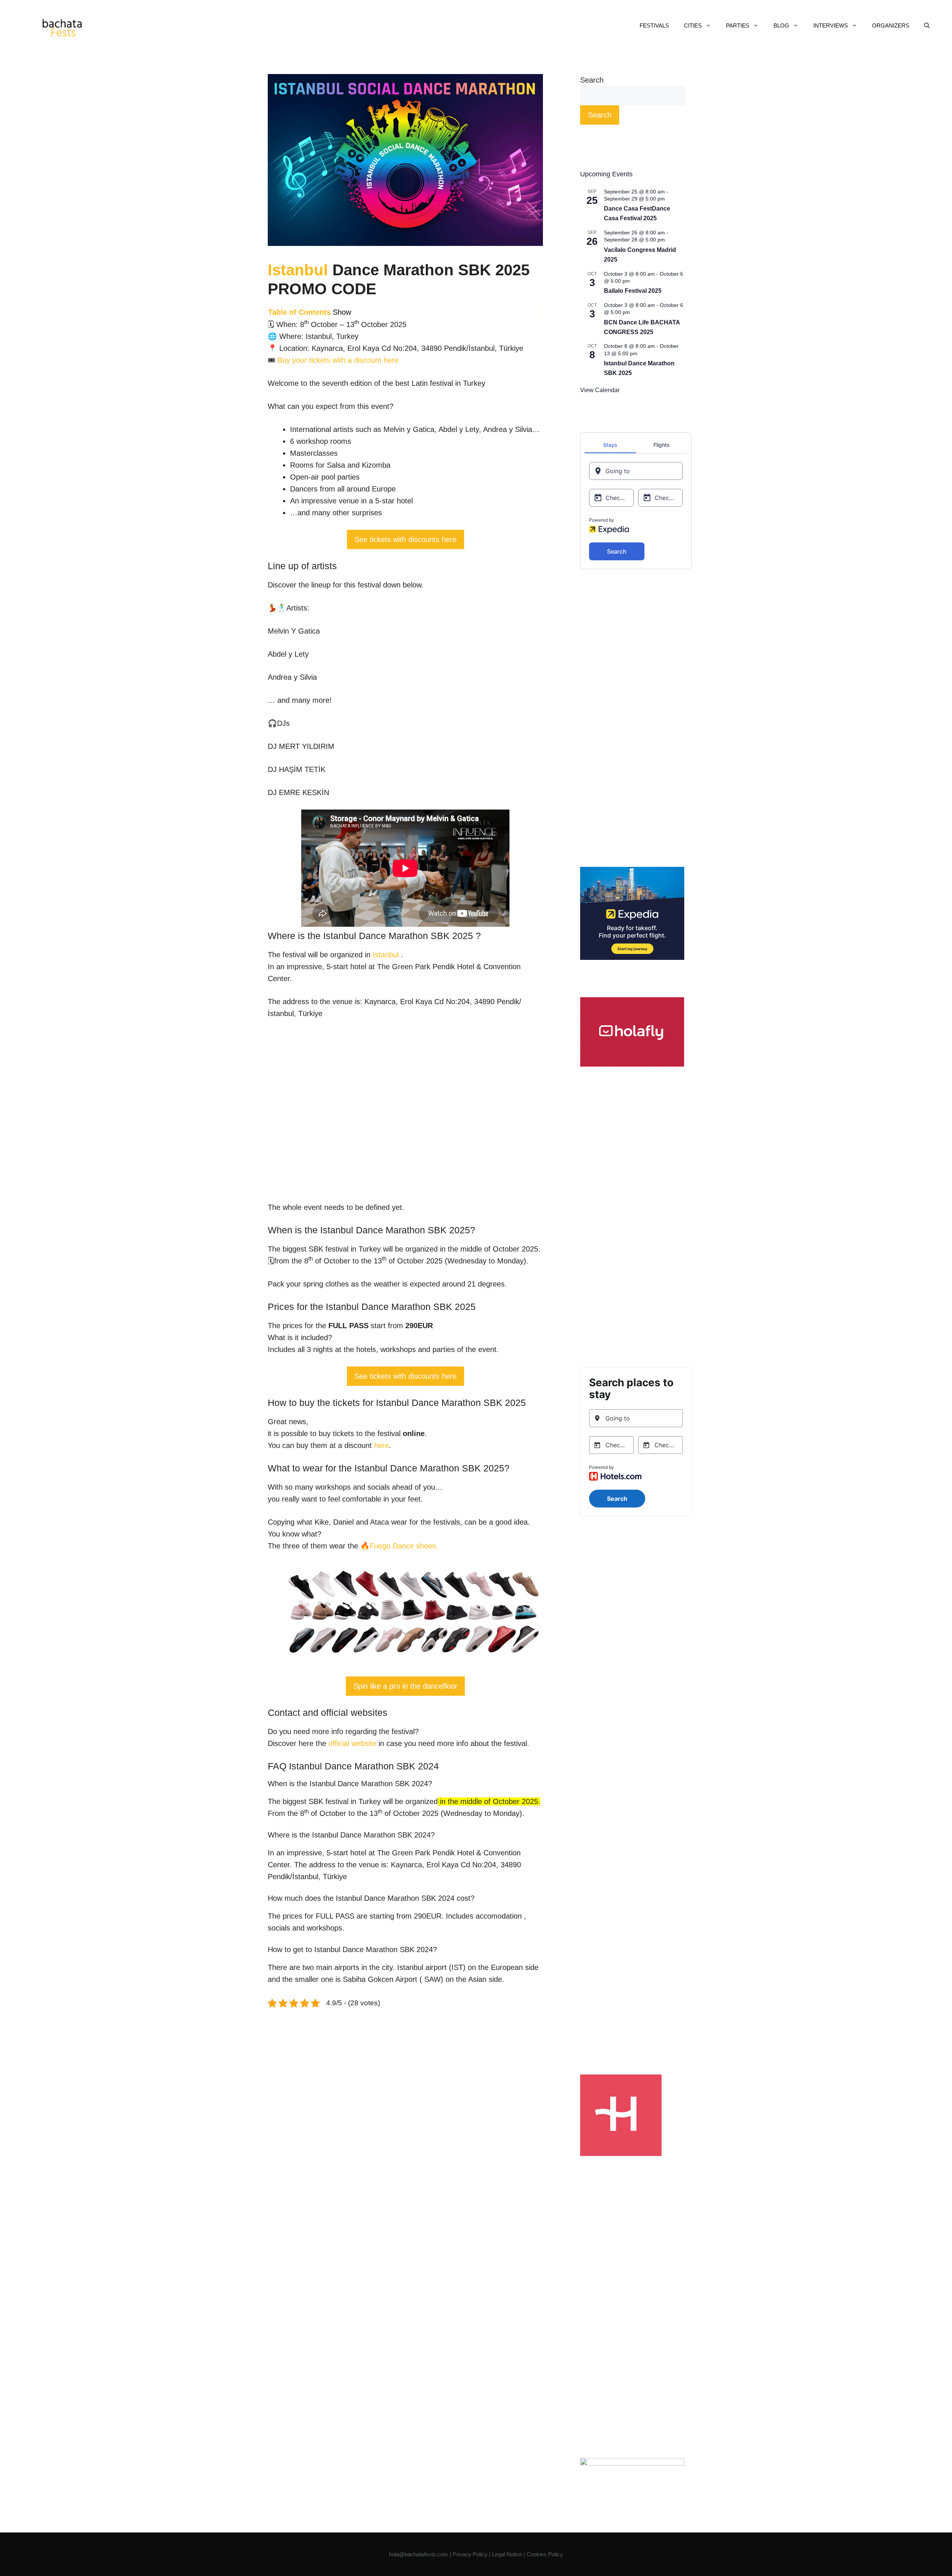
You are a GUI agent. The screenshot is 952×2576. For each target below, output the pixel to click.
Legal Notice (507, 2554)
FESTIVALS (654, 25)
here (382, 1445)
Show (342, 312)
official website (352, 1743)
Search (592, 80)
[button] (927, 26)
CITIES (693, 25)
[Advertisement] (632, 718)
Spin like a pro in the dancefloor (405, 1686)
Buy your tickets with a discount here (338, 360)
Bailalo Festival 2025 (633, 291)
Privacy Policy (471, 2554)
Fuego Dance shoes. (404, 1546)
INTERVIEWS (831, 25)
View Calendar (600, 390)
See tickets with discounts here (406, 539)
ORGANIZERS (891, 25)
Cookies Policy (545, 2554)
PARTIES (738, 25)
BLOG (781, 25)
